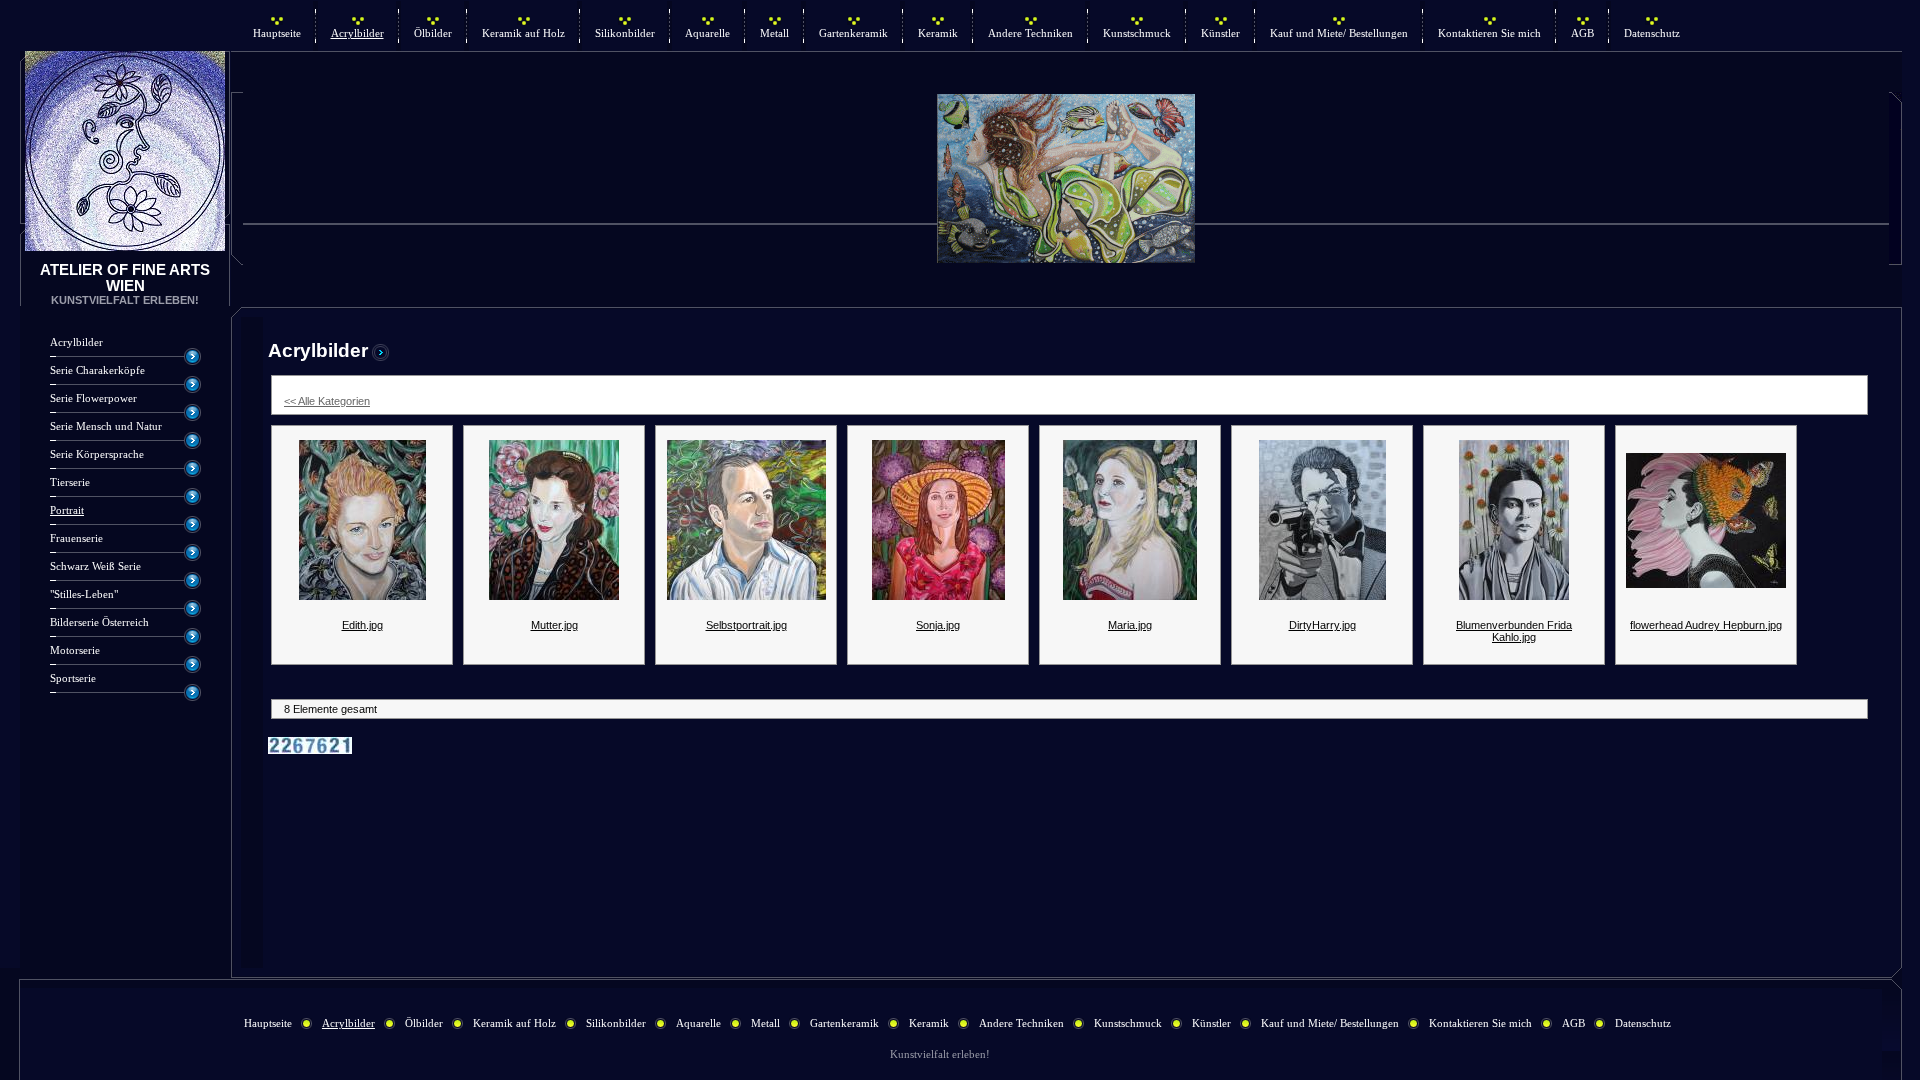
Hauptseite (277, 33)
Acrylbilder (357, 33)
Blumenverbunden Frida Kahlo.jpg (1514, 631)
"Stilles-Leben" (84, 594)
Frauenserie (76, 538)
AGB (1582, 33)
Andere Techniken (1030, 33)
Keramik (938, 33)
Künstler (1220, 33)
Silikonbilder (625, 33)
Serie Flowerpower (93, 398)
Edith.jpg (362, 625)
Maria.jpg (1130, 625)
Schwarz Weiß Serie (95, 566)
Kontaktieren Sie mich (1489, 33)
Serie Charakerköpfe (97, 370)
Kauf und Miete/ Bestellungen (1339, 33)
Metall (774, 33)
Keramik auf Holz (523, 33)
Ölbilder (433, 33)
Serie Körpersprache (97, 454)
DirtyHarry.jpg (1322, 625)
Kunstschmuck (1137, 33)
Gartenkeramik (853, 33)
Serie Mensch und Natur (106, 426)
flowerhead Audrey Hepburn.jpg (1706, 625)
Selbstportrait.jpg (746, 625)
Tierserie (70, 482)
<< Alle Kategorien (327, 401)
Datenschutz (1652, 33)
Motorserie (75, 650)
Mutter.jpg (554, 625)
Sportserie (73, 678)
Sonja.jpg (938, 625)
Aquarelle (707, 33)
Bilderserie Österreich (99, 622)
